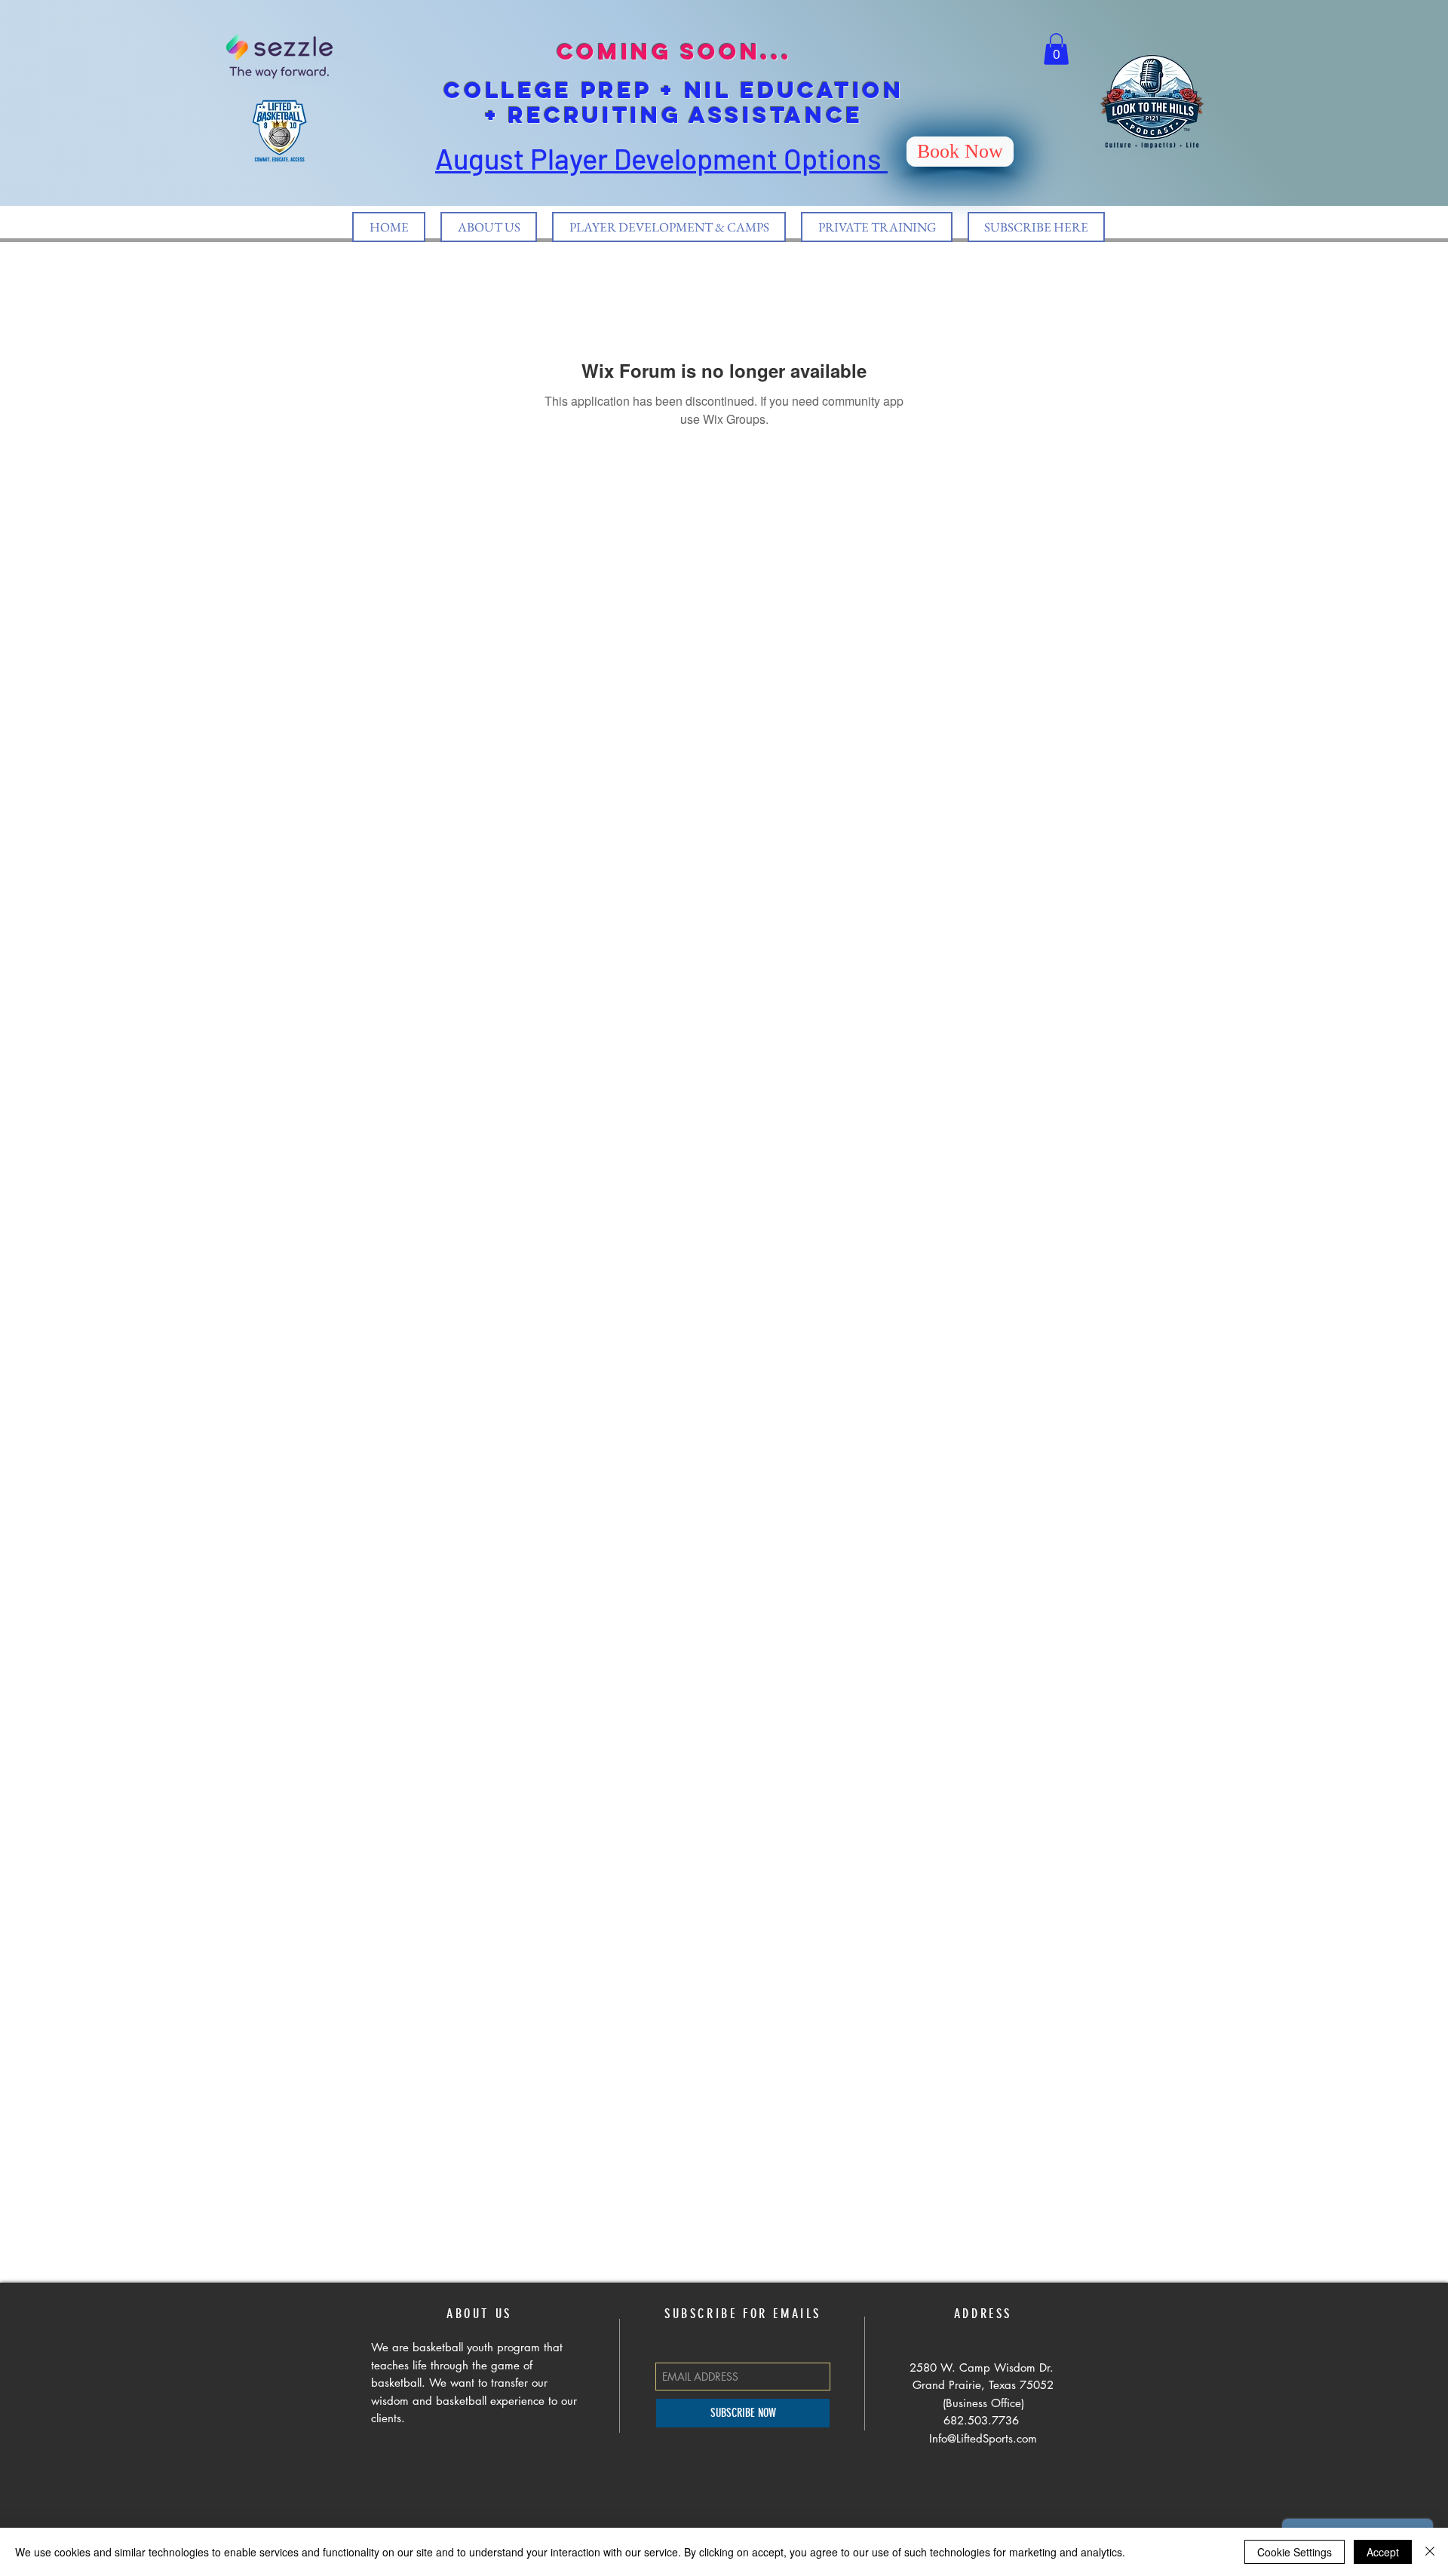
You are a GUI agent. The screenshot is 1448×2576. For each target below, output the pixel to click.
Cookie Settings (1295, 2552)
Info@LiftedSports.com (983, 2438)
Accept (1383, 2552)
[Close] (1430, 2552)
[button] (1056, 49)
